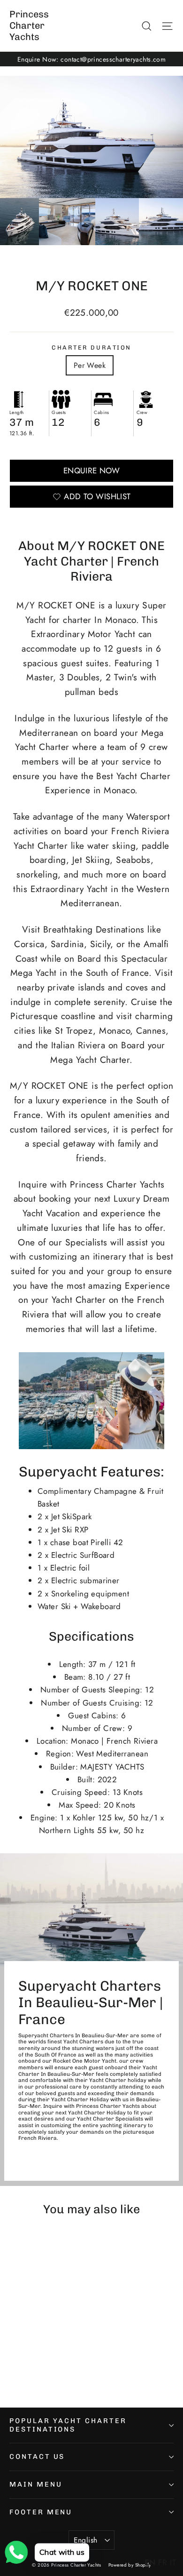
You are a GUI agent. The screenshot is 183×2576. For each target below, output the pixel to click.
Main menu (36, 2484)
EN (150, 2562)
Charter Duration (91, 347)
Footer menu (41, 2512)
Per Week (90, 365)
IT (173, 2562)
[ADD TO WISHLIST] (106, 2245)
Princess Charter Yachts (29, 25)
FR (163, 2562)
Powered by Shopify (130, 2565)
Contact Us (37, 2456)
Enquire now (92, 471)
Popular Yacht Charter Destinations (68, 2425)
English (86, 2540)
